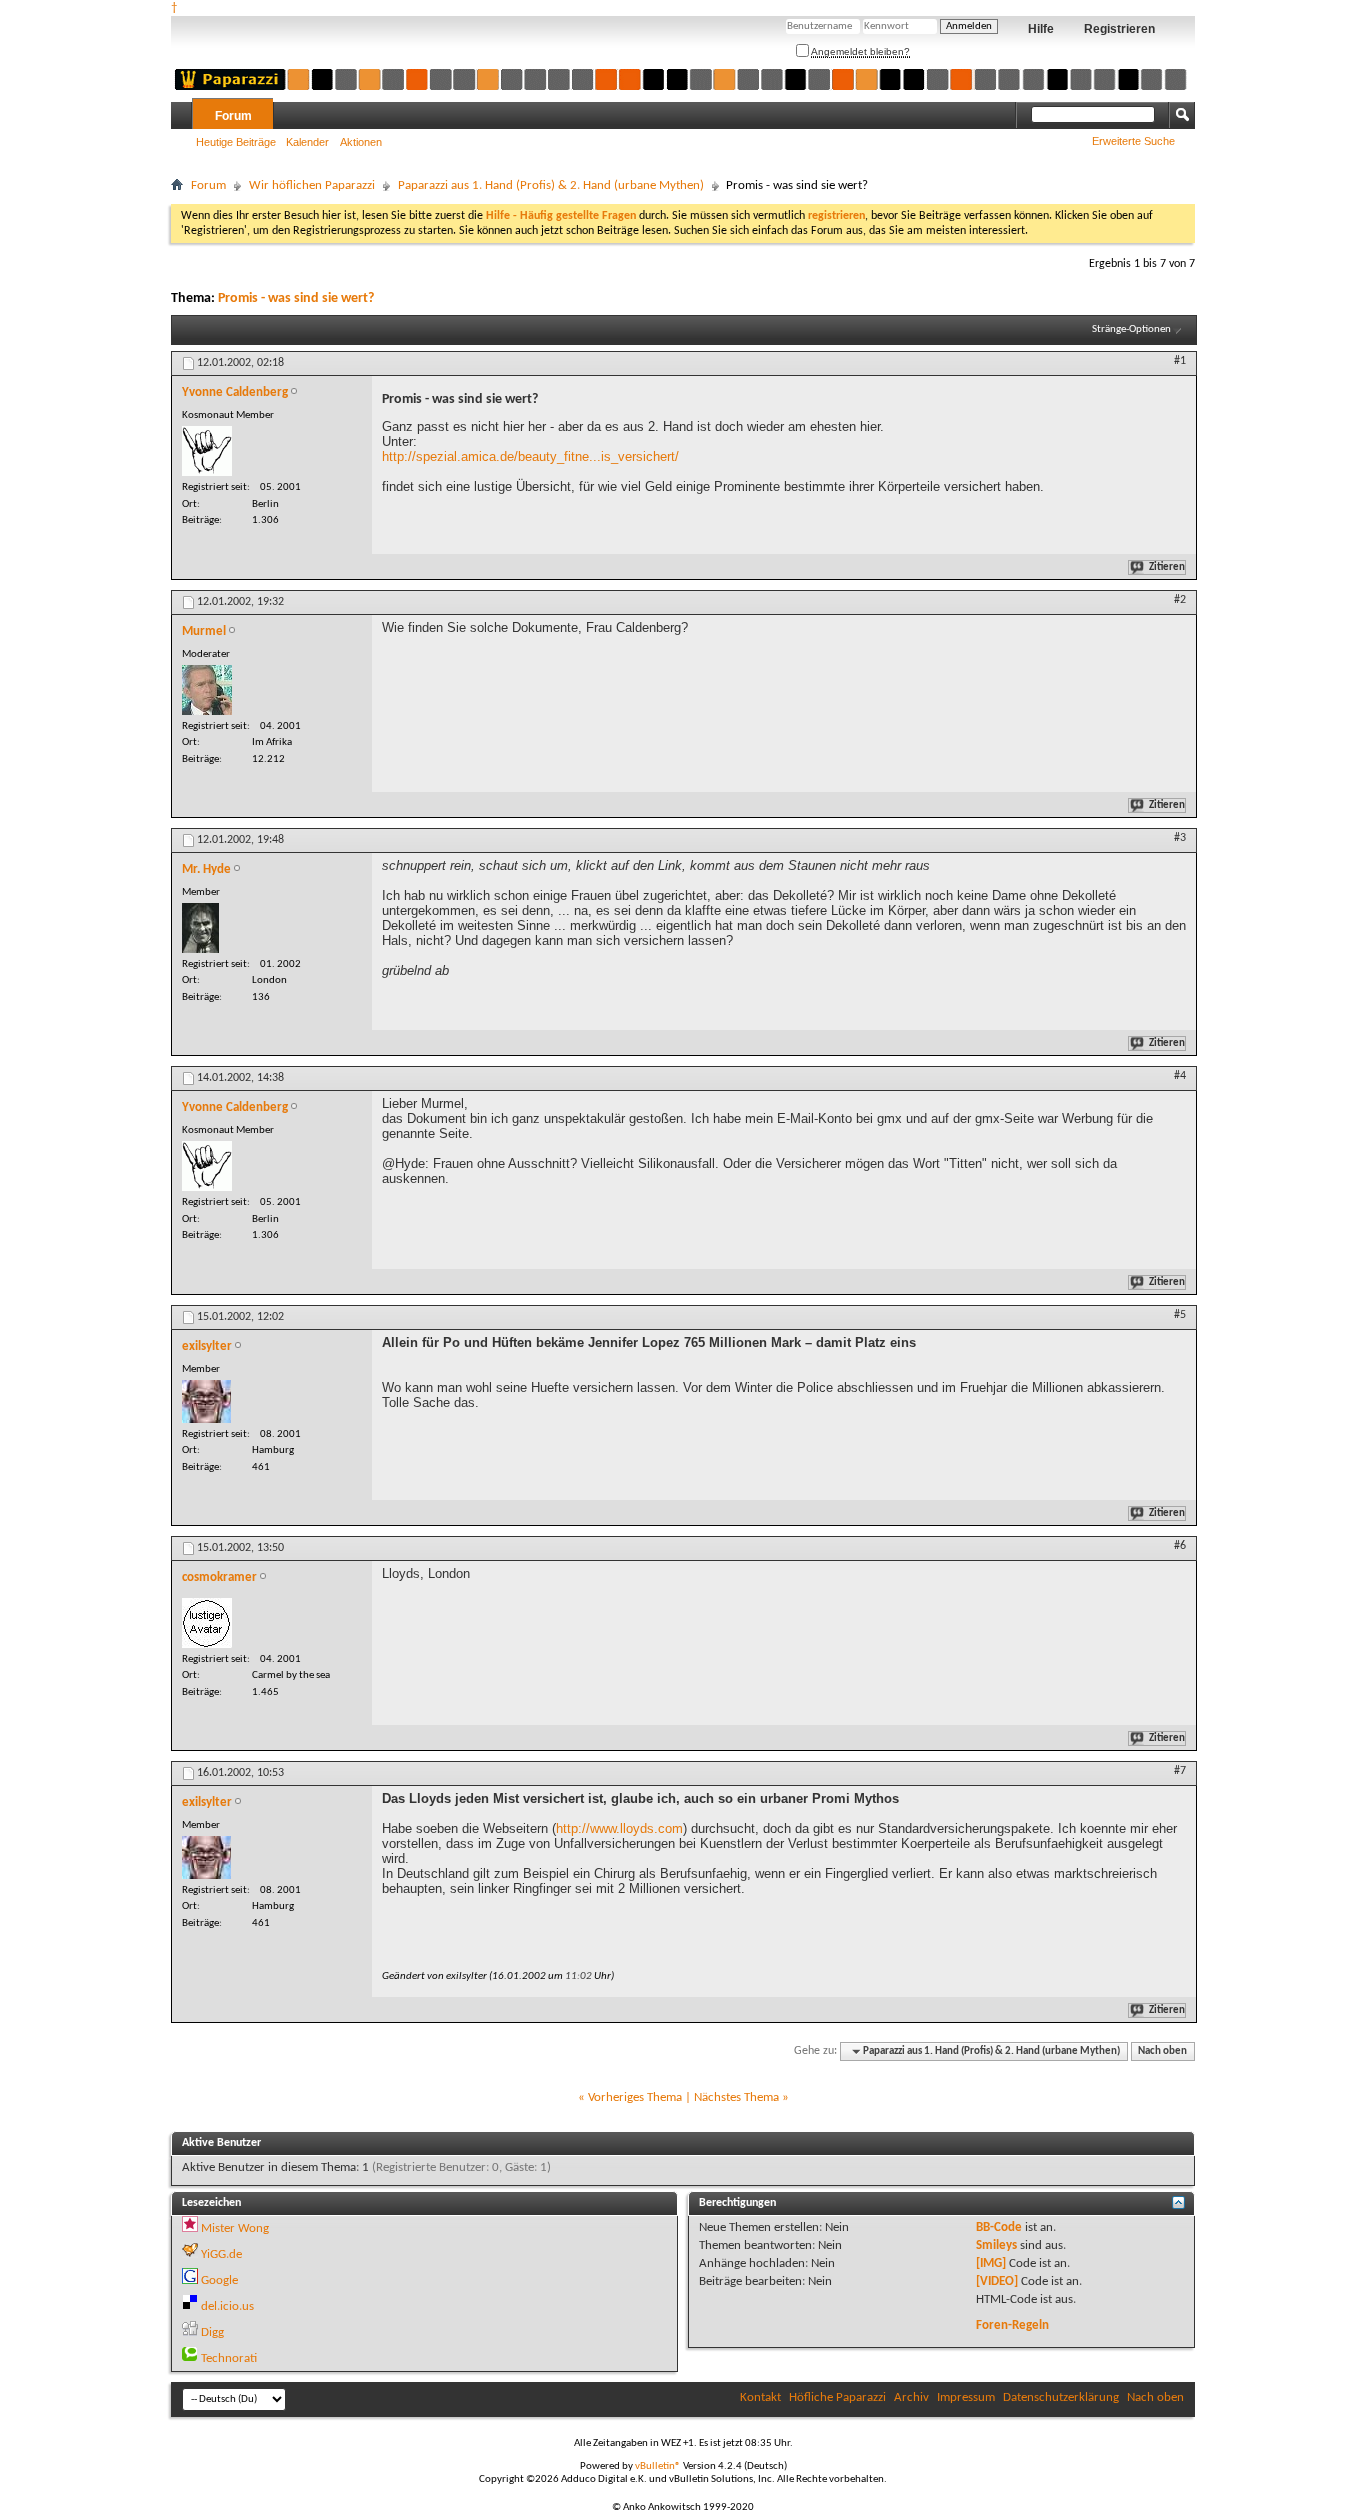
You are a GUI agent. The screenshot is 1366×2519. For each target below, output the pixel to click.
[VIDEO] (997, 2281)
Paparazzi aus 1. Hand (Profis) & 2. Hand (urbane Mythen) (551, 185)
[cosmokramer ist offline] (207, 1623)
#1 (1180, 361)
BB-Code (999, 2227)
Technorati (229, 2358)
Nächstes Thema (736, 2097)
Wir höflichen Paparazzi (312, 185)
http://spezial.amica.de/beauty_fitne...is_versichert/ (530, 456)
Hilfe (1041, 29)
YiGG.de (221, 2254)
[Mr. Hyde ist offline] (200, 928)
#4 (1180, 1076)
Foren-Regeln (1012, 2325)
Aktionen (361, 142)
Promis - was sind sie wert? (296, 298)
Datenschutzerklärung (1061, 2397)
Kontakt (760, 2397)
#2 (1180, 600)
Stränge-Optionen (1131, 329)
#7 (1180, 1771)
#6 (1180, 1546)
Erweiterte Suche (1133, 141)
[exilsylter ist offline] (206, 1401)
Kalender (307, 142)
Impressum (966, 2397)
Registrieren (1119, 29)
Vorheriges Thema (635, 2097)
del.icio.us (227, 2306)
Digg (212, 2332)
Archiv (911, 2397)
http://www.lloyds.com (619, 1828)
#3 (1180, 838)
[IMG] (991, 2263)
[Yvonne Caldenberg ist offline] (207, 451)
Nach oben (1162, 2051)
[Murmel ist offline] (207, 690)
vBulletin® (658, 2466)
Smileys (996, 2245)
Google (219, 2280)
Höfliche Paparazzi (837, 2397)
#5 (1180, 1315)
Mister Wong (235, 2228)
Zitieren (1167, 567)
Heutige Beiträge (236, 142)
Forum (233, 116)
